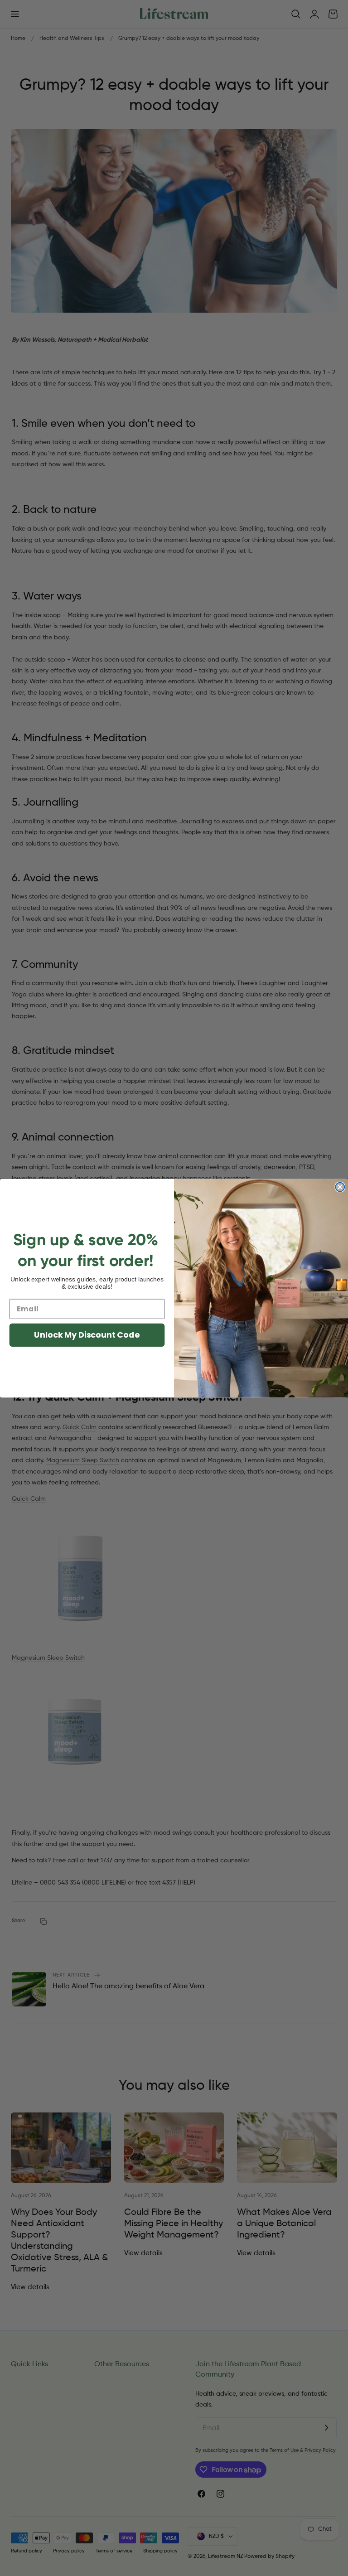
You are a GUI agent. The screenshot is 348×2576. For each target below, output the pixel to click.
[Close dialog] (340, 1187)
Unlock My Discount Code (87, 1335)
